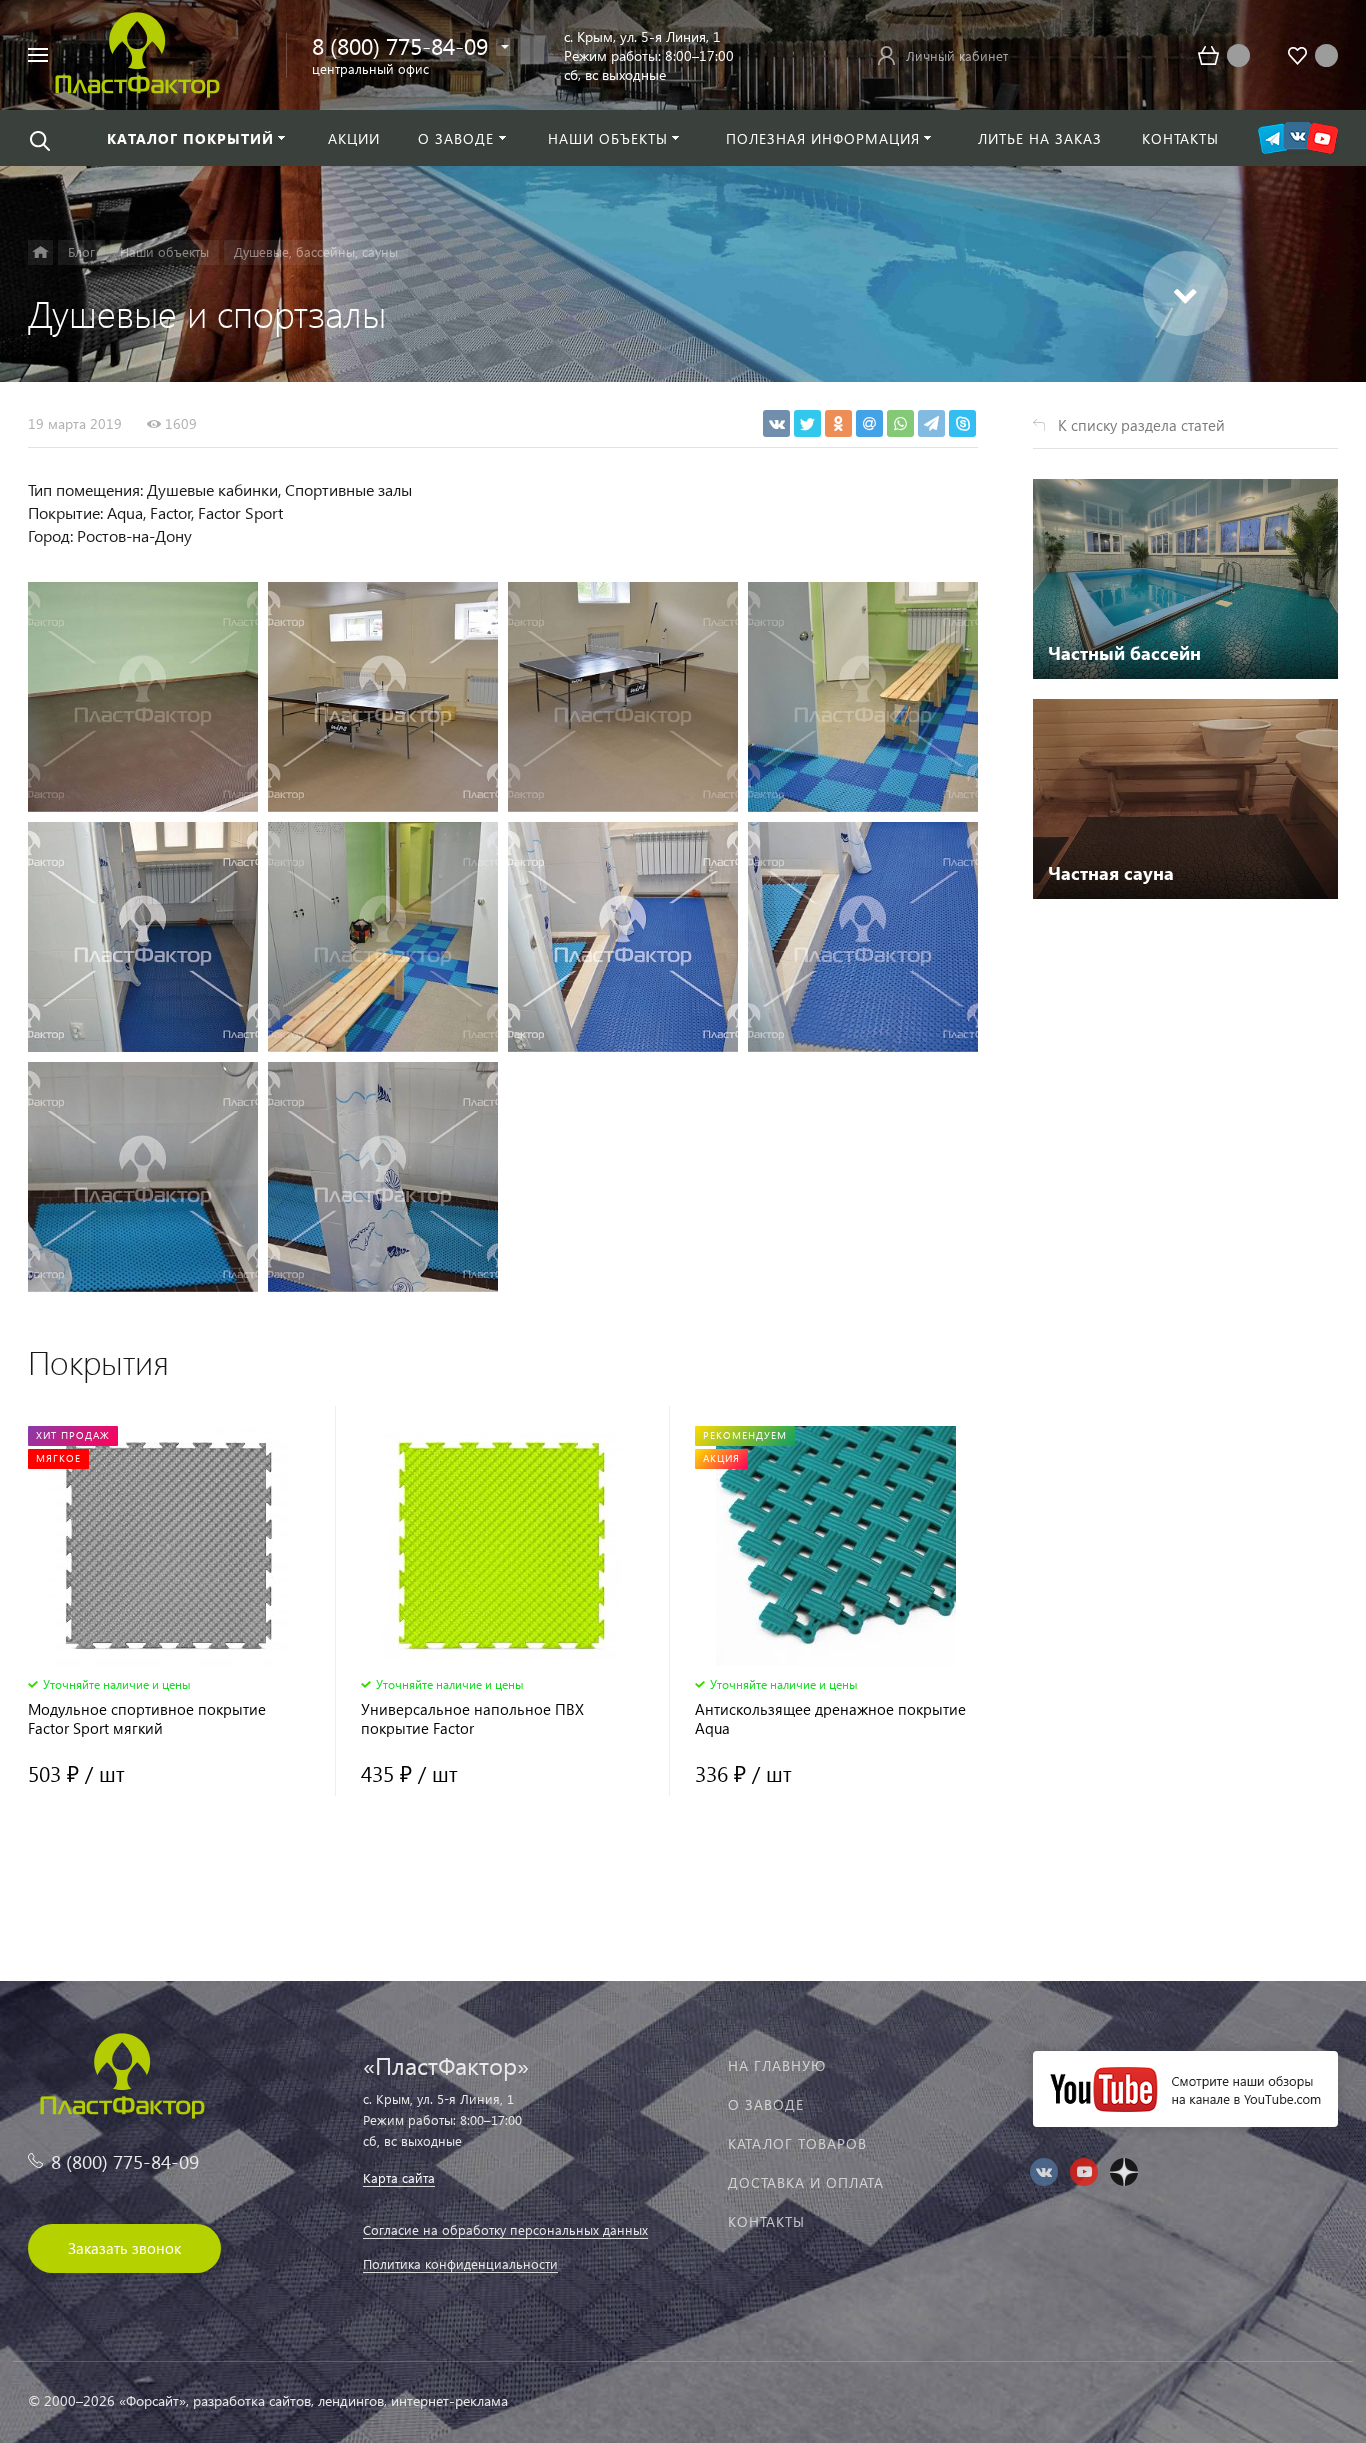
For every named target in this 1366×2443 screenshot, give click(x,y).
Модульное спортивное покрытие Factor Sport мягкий (147, 1719)
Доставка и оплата (806, 2182)
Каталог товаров (797, 2143)
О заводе (766, 2104)
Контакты (766, 2221)
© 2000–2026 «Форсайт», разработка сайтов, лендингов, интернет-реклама (268, 2400)
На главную (777, 2065)
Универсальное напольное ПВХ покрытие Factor (472, 1719)
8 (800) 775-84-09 (400, 45)
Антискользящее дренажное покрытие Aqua (830, 1719)
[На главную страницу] (137, 52)
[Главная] (40, 252)
